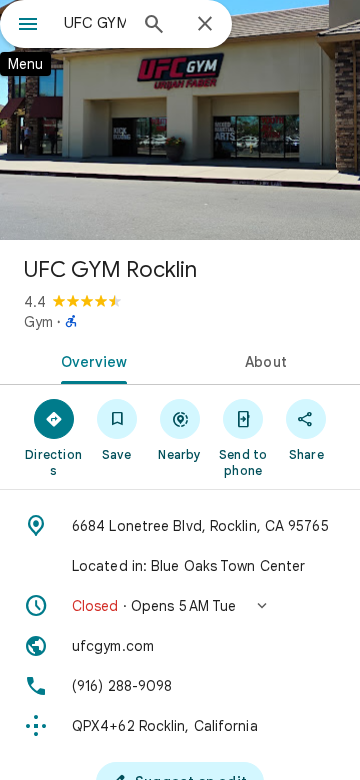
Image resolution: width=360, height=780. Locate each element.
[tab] (90, 360)
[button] (180, 606)
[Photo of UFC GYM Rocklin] (180, 120)
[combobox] (95, 23)
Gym (38, 322)
